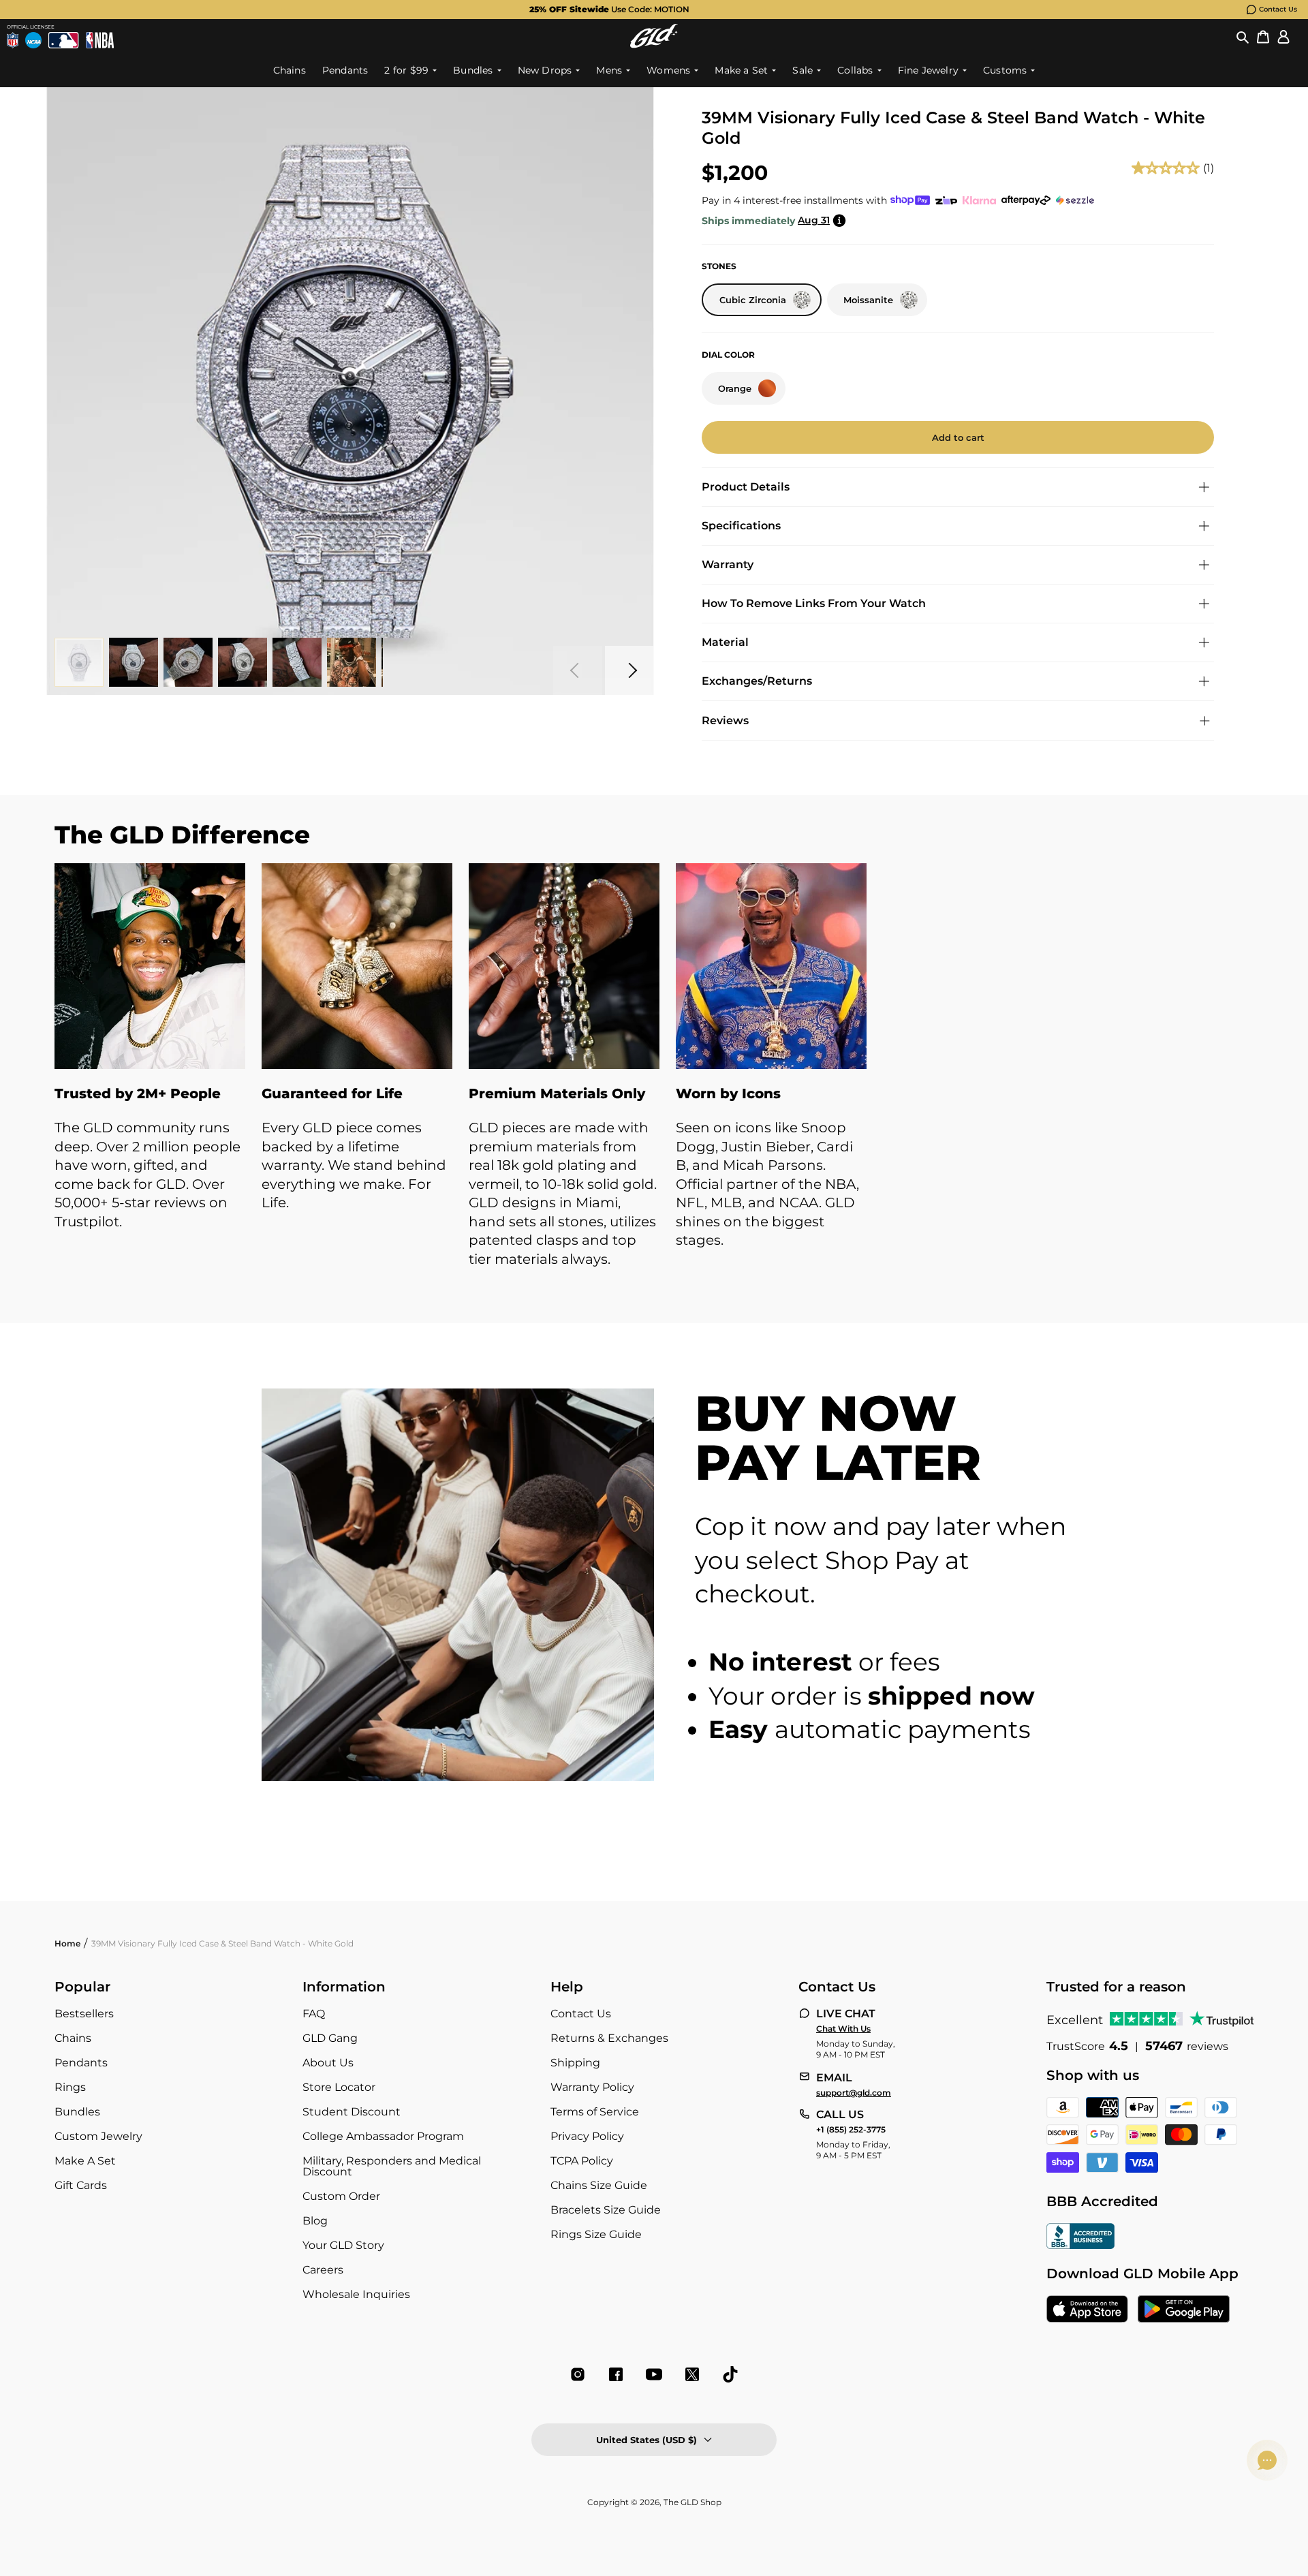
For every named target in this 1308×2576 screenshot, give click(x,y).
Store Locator (339, 2087)
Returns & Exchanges (609, 2038)
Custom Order (341, 2196)
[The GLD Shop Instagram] (578, 2374)
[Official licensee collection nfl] (13, 40)
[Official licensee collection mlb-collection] (63, 40)
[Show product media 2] (134, 662)
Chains (73, 2038)
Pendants (81, 2063)
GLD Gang (330, 2038)
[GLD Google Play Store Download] (1184, 2310)
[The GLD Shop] (654, 36)
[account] (1283, 36)
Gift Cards (81, 2185)
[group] (632, 10)
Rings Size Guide (596, 2234)
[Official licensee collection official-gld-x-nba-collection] (100, 40)
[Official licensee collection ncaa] (33, 40)
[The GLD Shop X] (692, 2374)
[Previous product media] (578, 670)
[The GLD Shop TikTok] (730, 2374)
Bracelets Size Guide (606, 2210)
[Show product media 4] (243, 662)
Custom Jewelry (98, 2136)
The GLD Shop (692, 2502)
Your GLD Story (343, 2245)
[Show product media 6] (352, 662)
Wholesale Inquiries (356, 2294)
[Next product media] (629, 670)
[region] (654, 1080)
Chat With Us (843, 2029)
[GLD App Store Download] (1087, 2310)
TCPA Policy (582, 2161)
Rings (70, 2087)
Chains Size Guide (599, 2185)
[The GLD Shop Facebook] (616, 2374)
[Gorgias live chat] (1267, 2460)
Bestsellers (84, 2014)
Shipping (575, 2063)
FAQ (314, 2014)
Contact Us (1278, 9)
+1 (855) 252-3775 (851, 2130)
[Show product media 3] (188, 662)
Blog (315, 2221)
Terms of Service (595, 2112)
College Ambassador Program (383, 2136)
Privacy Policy (587, 2136)
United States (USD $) (647, 2440)
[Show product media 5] (297, 662)
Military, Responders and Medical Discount (392, 2166)
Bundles (77, 2112)
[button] (1243, 36)
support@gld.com (854, 2093)
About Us (328, 2063)
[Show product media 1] (79, 662)
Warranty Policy (592, 2087)
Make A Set (85, 2161)
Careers (323, 2270)
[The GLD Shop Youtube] (654, 2374)
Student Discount (352, 2112)
